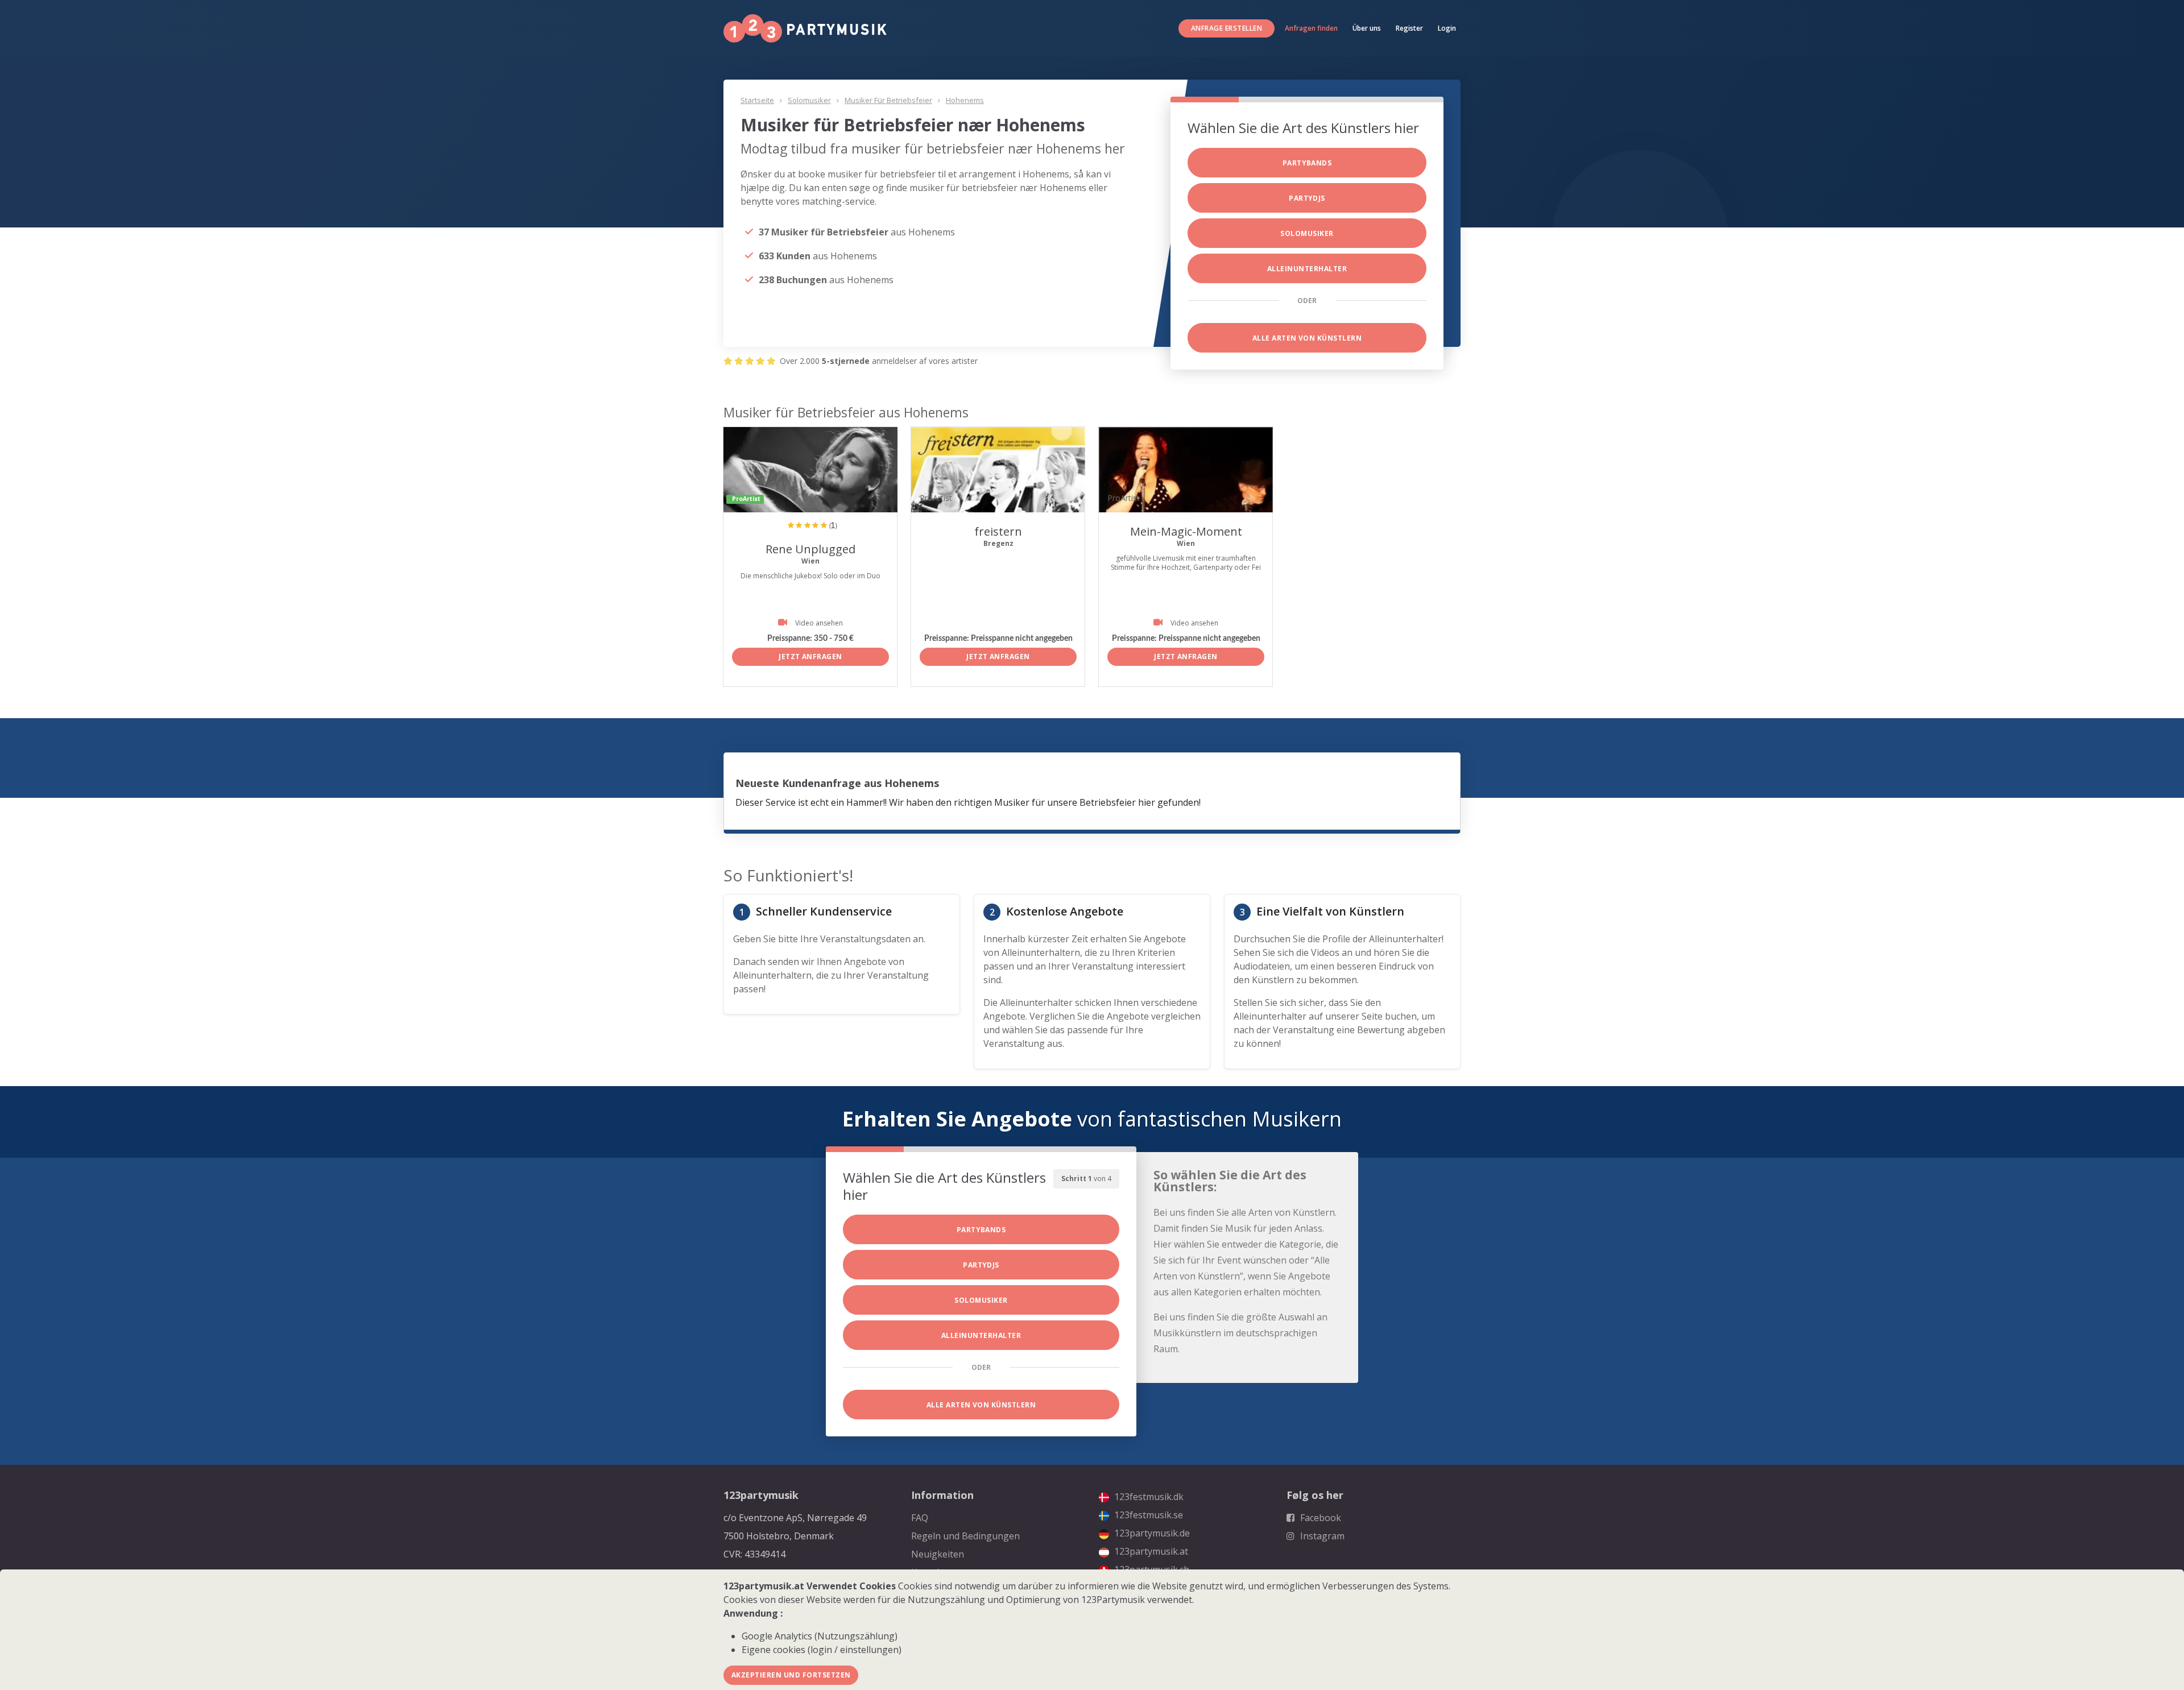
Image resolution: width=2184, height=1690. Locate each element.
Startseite (757, 100)
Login (1447, 28)
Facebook (1319, 1518)
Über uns (1367, 28)
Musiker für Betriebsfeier (888, 100)
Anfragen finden (1311, 28)
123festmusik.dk (1148, 1497)
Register (1409, 28)
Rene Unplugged (810, 549)
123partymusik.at (1150, 1551)
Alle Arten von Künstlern (1307, 338)
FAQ (920, 1518)
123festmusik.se (1147, 1515)
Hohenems (965, 100)
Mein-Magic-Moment (1186, 531)
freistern (998, 531)
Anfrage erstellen (1227, 28)
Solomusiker (809, 100)
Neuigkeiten (938, 1554)
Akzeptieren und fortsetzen (791, 1675)
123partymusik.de (1151, 1533)
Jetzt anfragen (810, 656)
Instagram (1321, 1536)
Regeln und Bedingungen (965, 1536)
